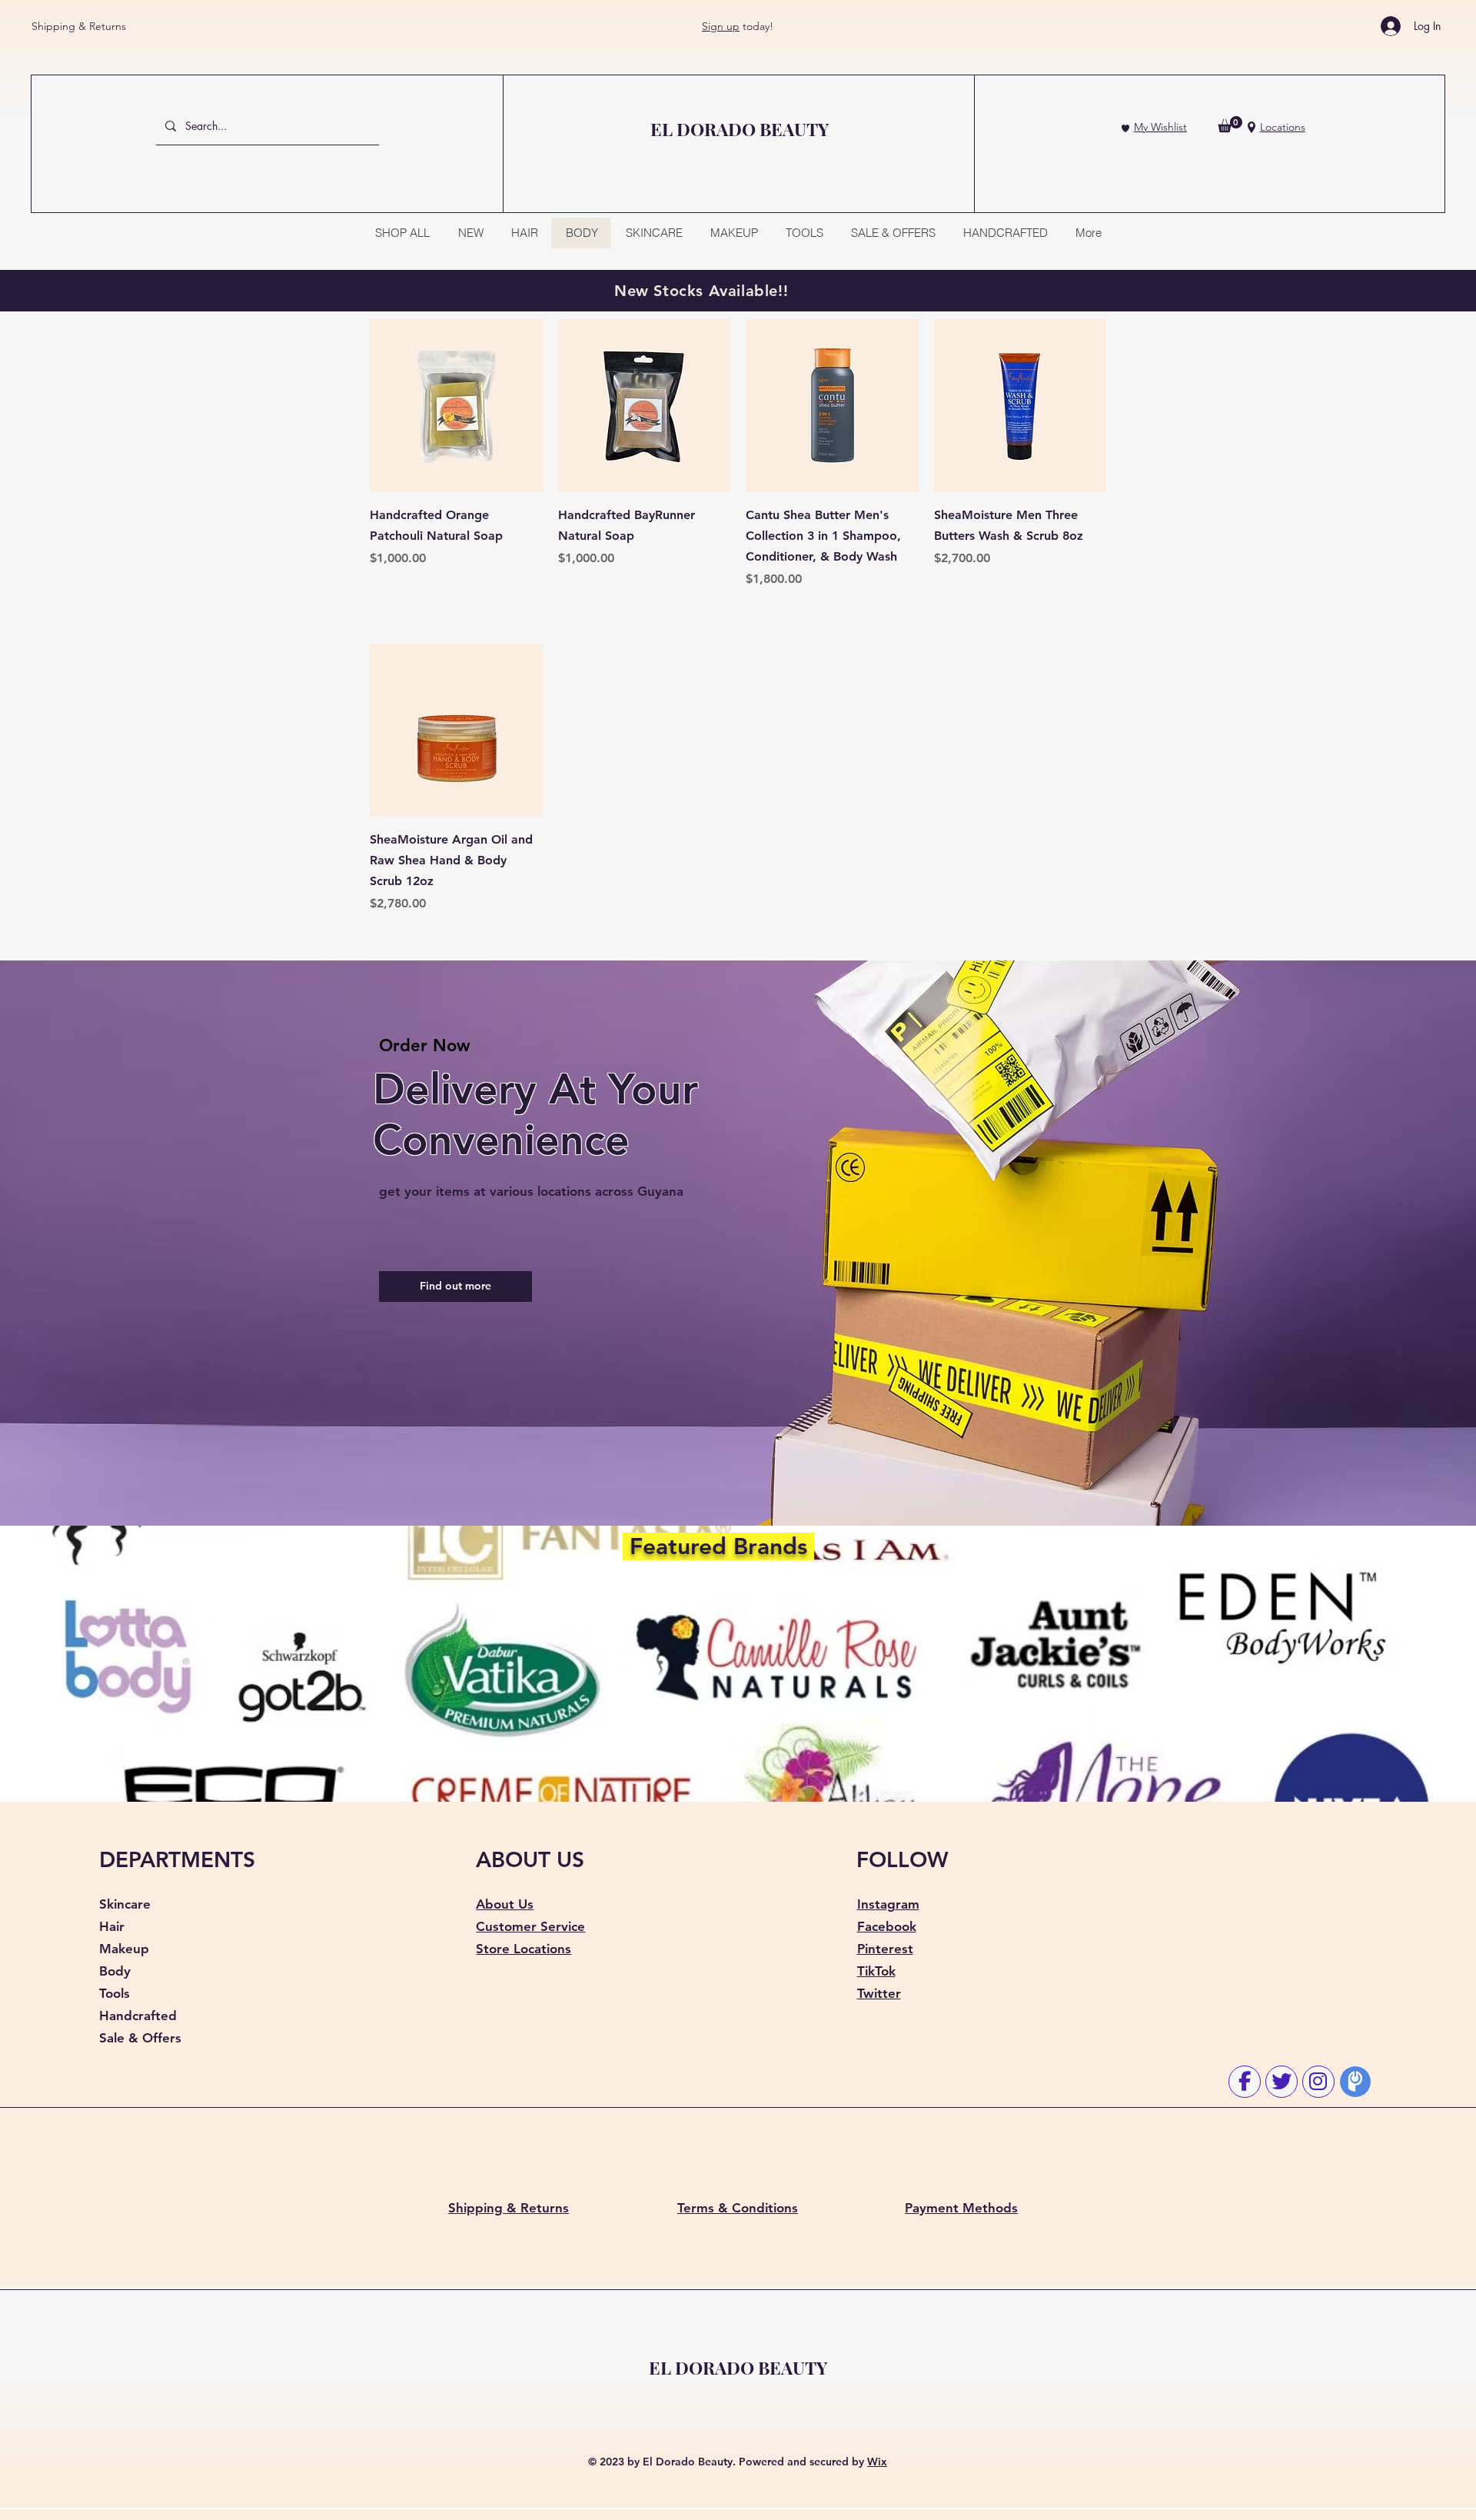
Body (115, 1971)
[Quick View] (456, 406)
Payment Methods (961, 2208)
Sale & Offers (140, 2038)
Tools (115, 1993)
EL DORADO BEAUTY (738, 2367)
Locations (1283, 127)
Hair (112, 1926)
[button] (1230, 124)
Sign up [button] (721, 26)
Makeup (124, 1949)
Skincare (125, 1904)
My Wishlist (1160, 127)
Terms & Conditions (738, 2208)
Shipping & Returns (79, 26)
